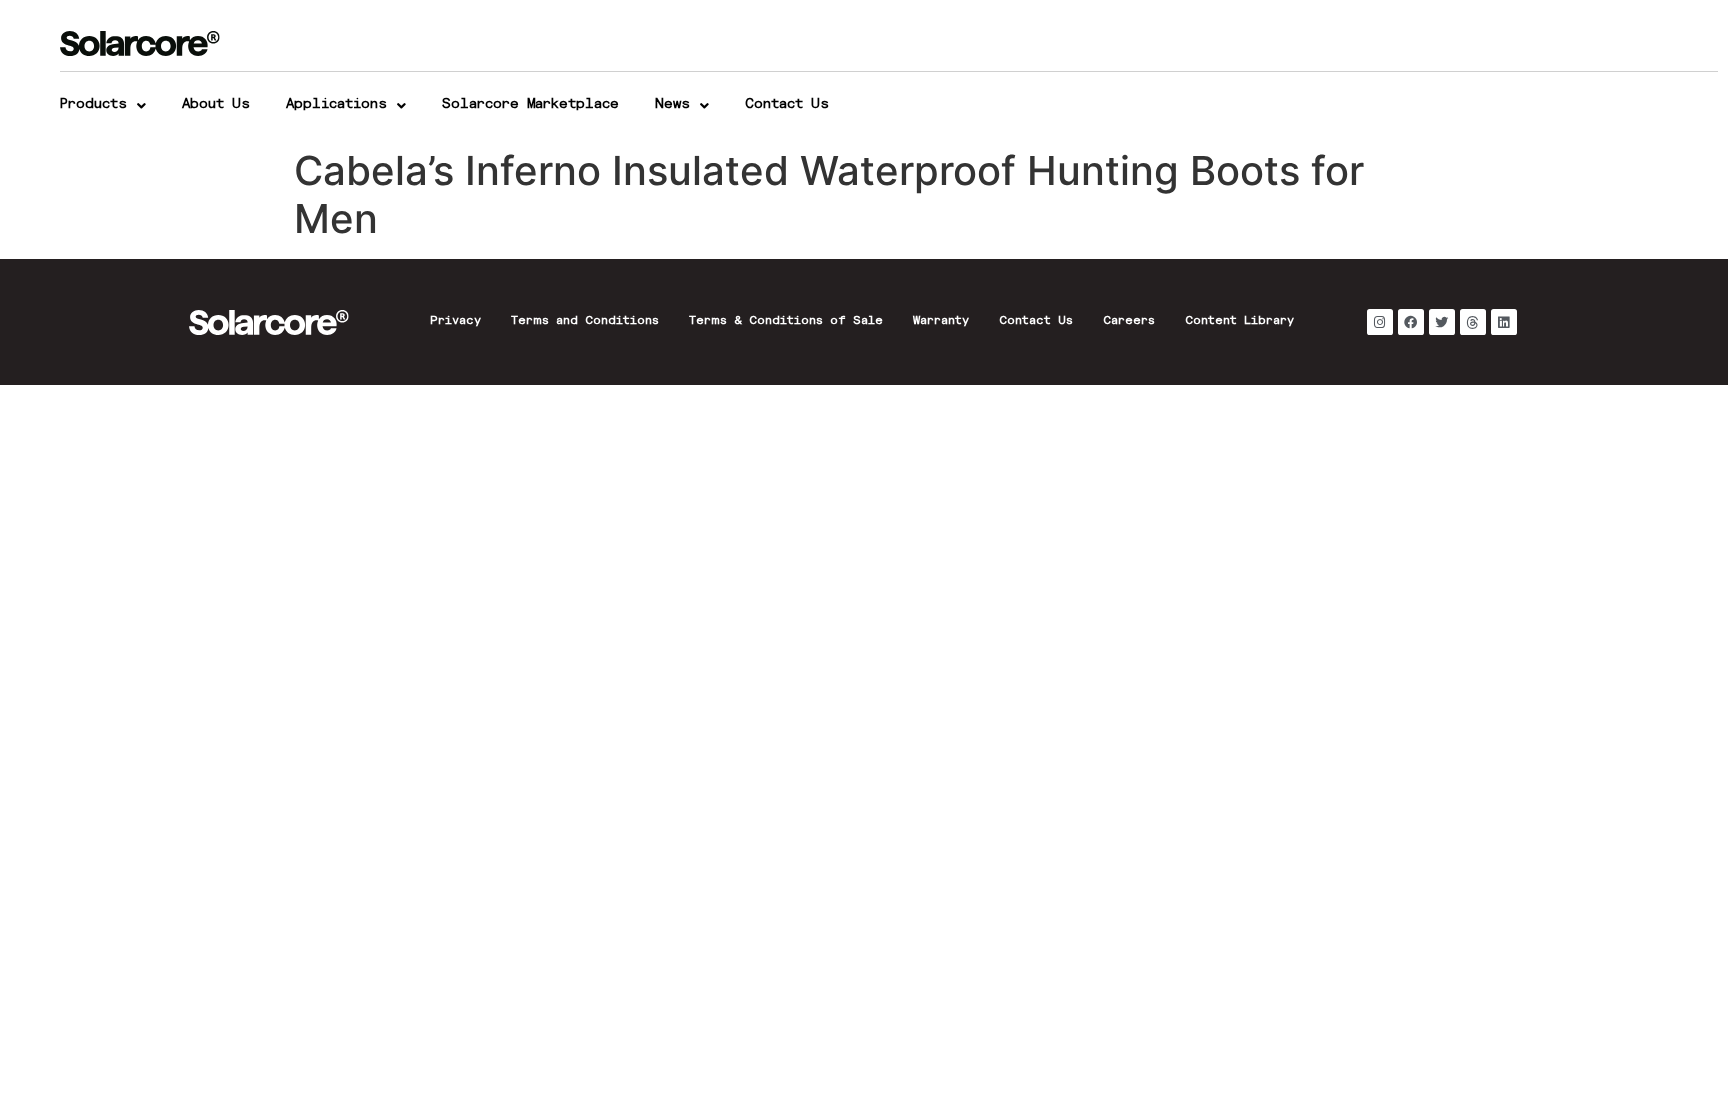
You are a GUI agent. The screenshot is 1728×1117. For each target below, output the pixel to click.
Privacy (455, 322)
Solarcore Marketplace (530, 105)
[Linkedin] (1504, 322)
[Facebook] (1411, 322)
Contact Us (787, 105)
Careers (1129, 322)
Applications (336, 105)
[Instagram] (1380, 322)
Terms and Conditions (585, 322)
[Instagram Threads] (1473, 322)
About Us (216, 105)
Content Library (1239, 322)
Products (93, 105)
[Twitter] (1442, 322)
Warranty (941, 322)
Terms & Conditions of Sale (786, 322)
